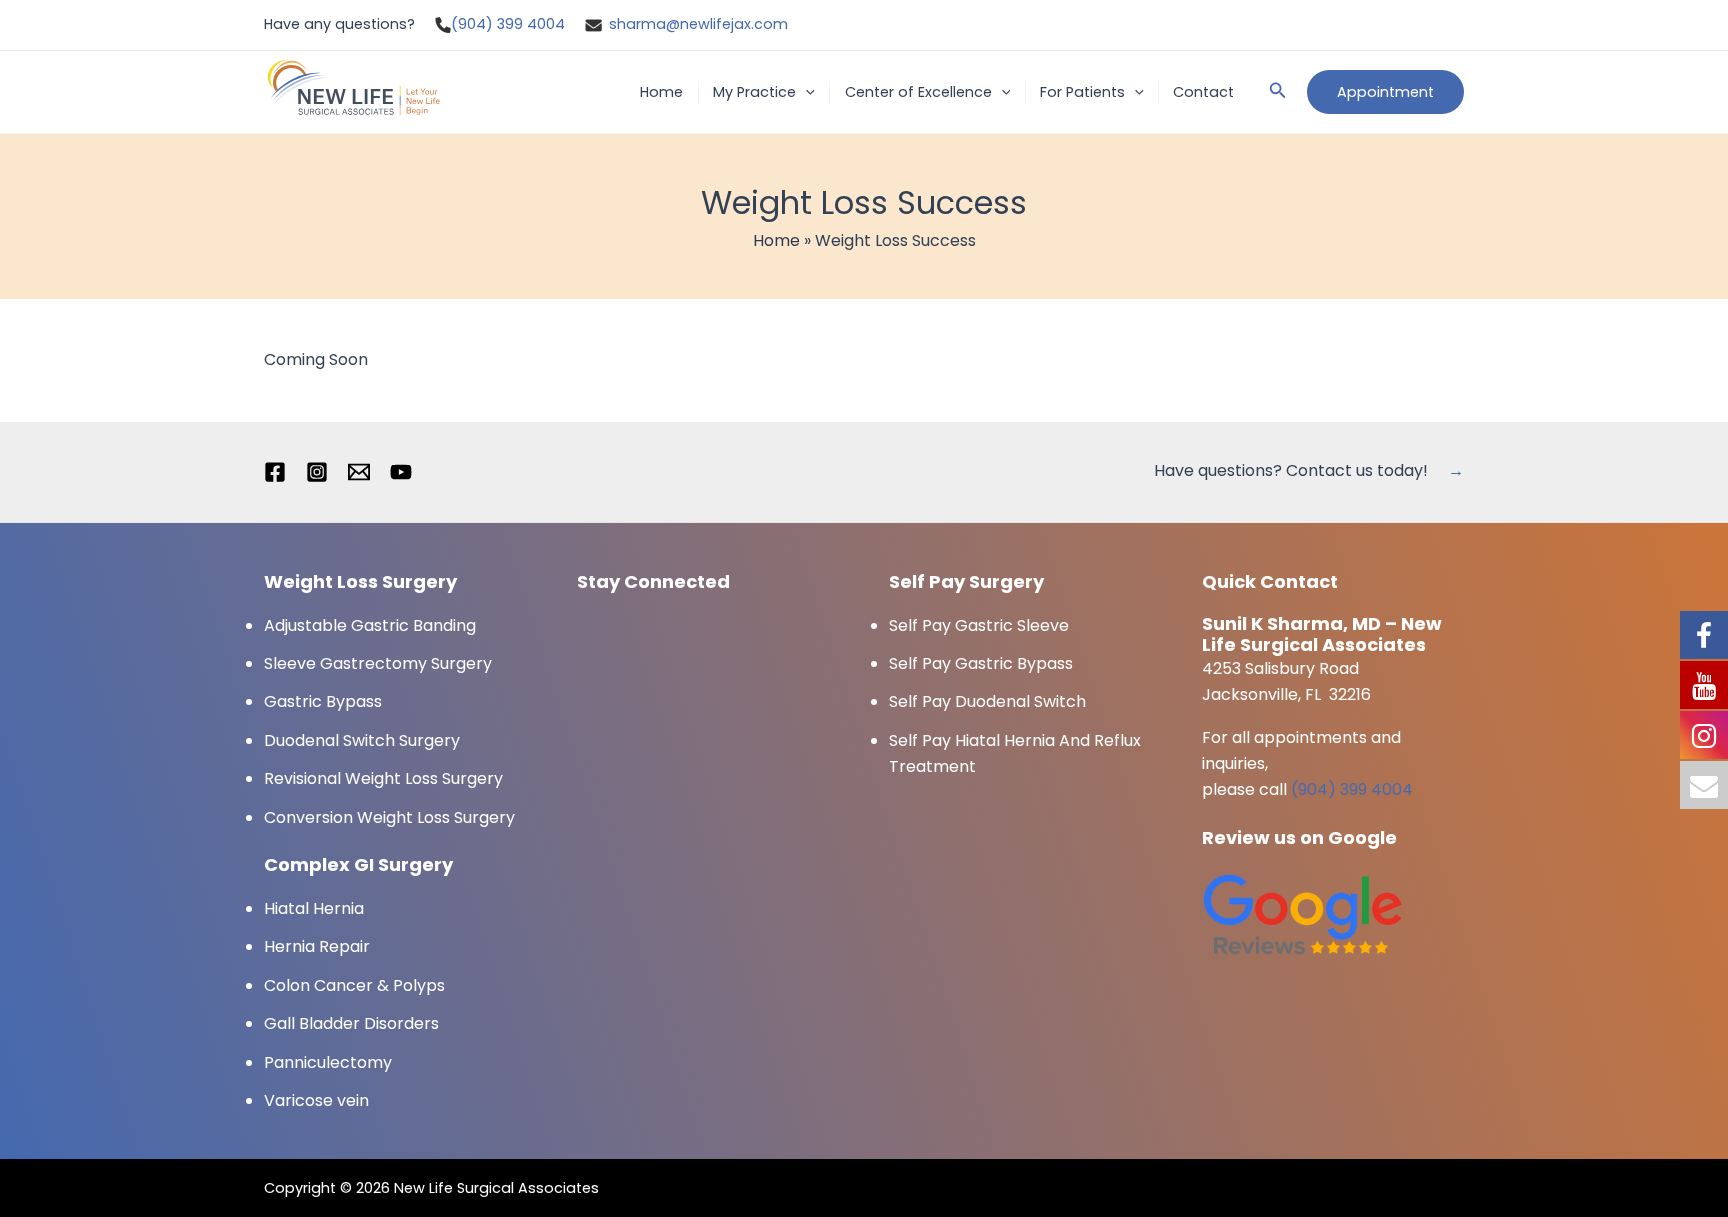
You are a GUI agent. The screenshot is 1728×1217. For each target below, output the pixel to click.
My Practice (754, 92)
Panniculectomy (328, 1062)
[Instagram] (317, 472)
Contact (1203, 92)
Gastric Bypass (323, 701)
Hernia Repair (317, 946)
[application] (805, 92)
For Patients (1082, 92)
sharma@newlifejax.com (698, 24)
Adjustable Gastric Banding (370, 625)
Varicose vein (316, 1100)
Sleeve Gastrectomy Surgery (378, 663)
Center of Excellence (918, 92)
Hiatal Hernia (314, 908)
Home (661, 92)
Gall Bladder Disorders (351, 1023)
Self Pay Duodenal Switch (987, 701)
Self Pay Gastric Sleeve (979, 625)
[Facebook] (275, 472)
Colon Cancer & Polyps (354, 985)
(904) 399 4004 (508, 24)
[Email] (359, 472)
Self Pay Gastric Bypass (981, 663)
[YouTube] (401, 472)
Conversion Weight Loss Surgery (389, 817)
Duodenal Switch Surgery (362, 740)
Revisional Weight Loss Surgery (383, 778)
